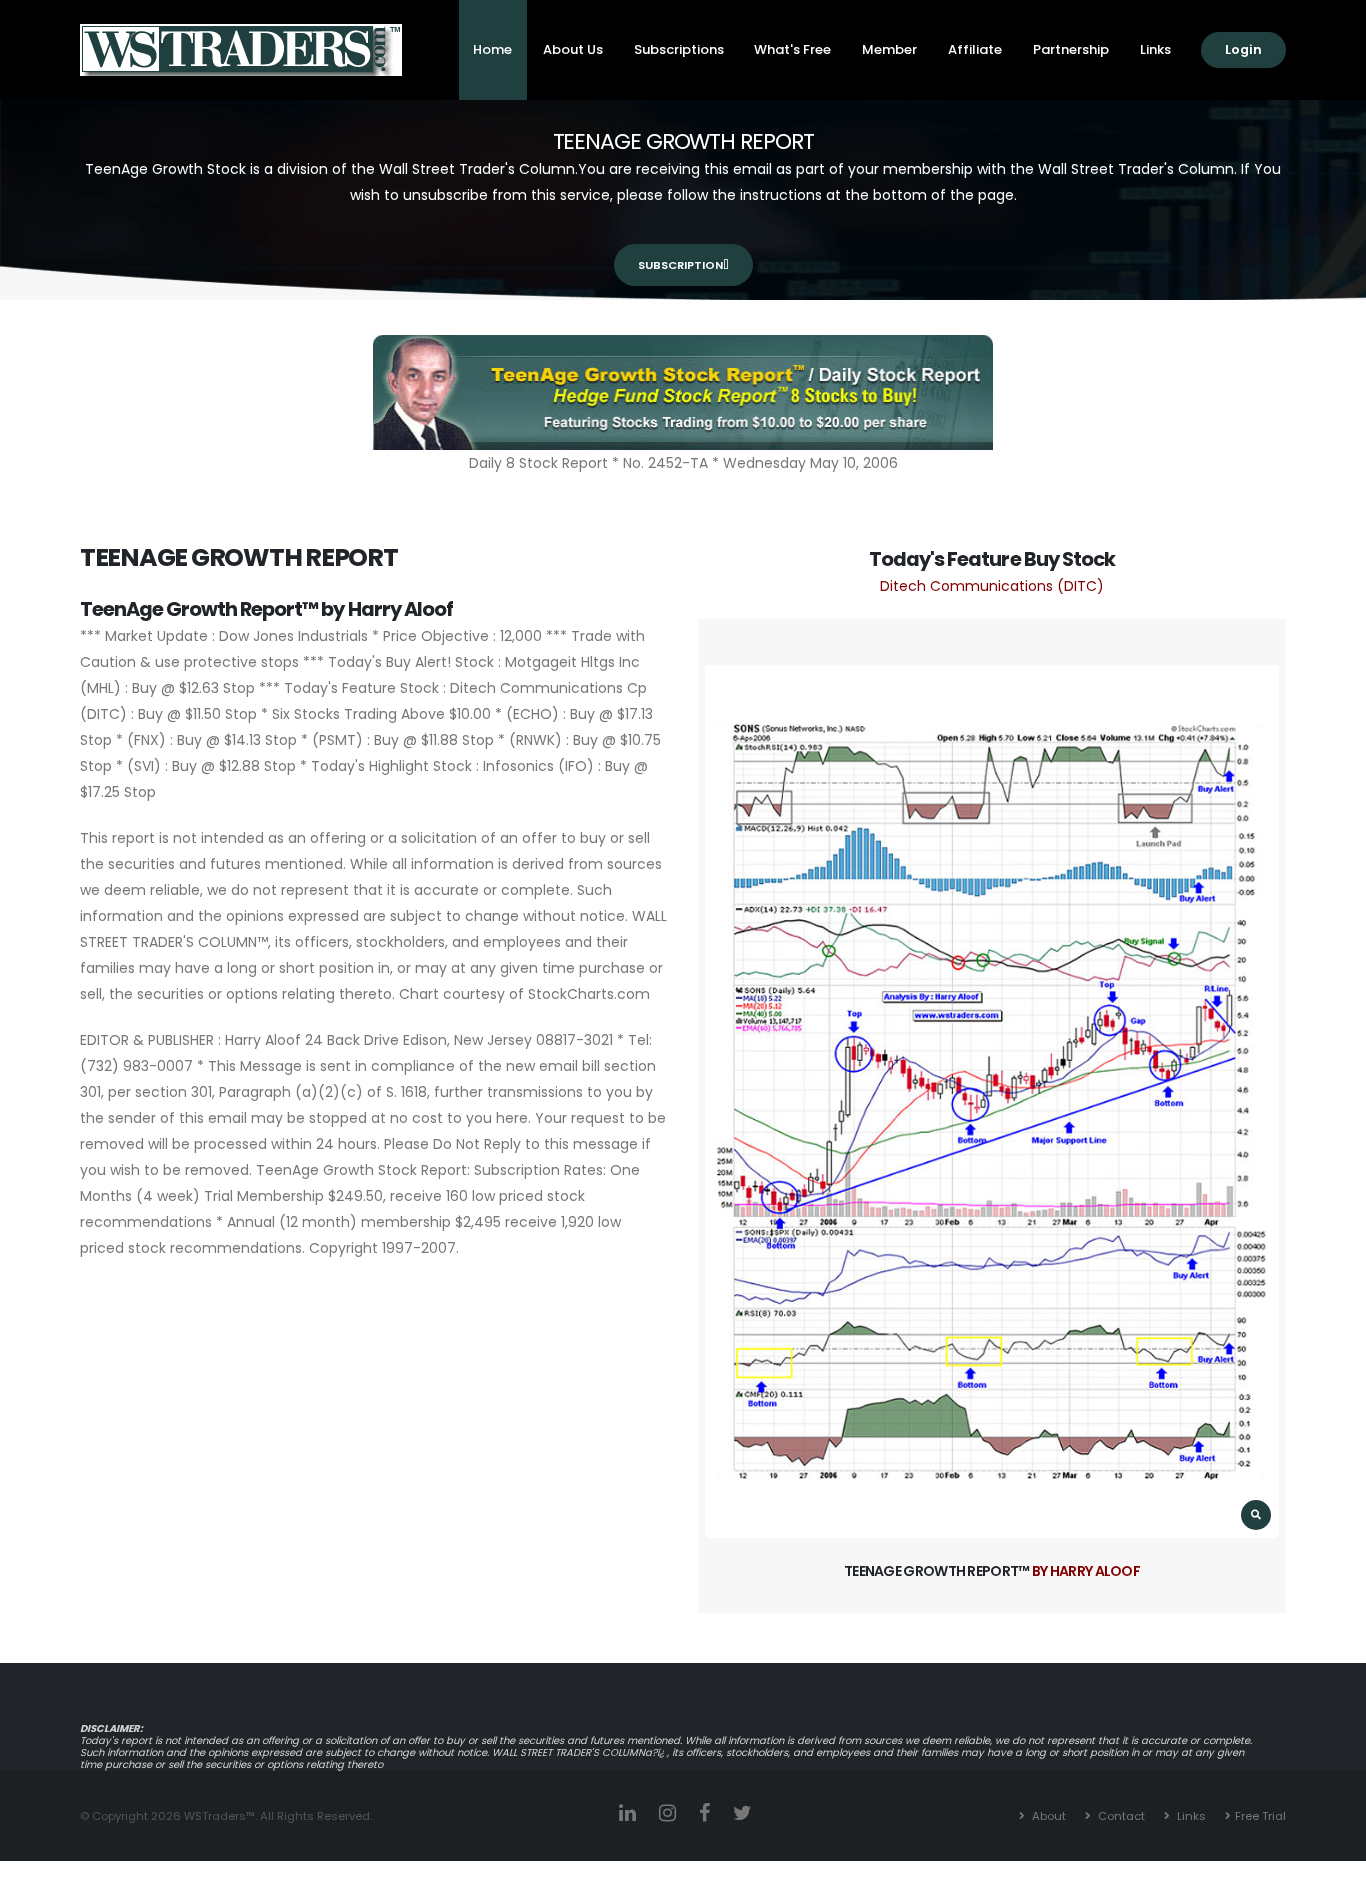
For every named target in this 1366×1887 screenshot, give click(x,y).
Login (1243, 49)
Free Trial (1260, 1816)
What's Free (792, 49)
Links (1155, 49)
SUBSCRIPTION (680, 265)
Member (889, 49)
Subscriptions (679, 49)
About (1047, 1816)
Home (492, 49)
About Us (573, 49)
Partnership (1071, 49)
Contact (1120, 1816)
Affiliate (975, 49)
